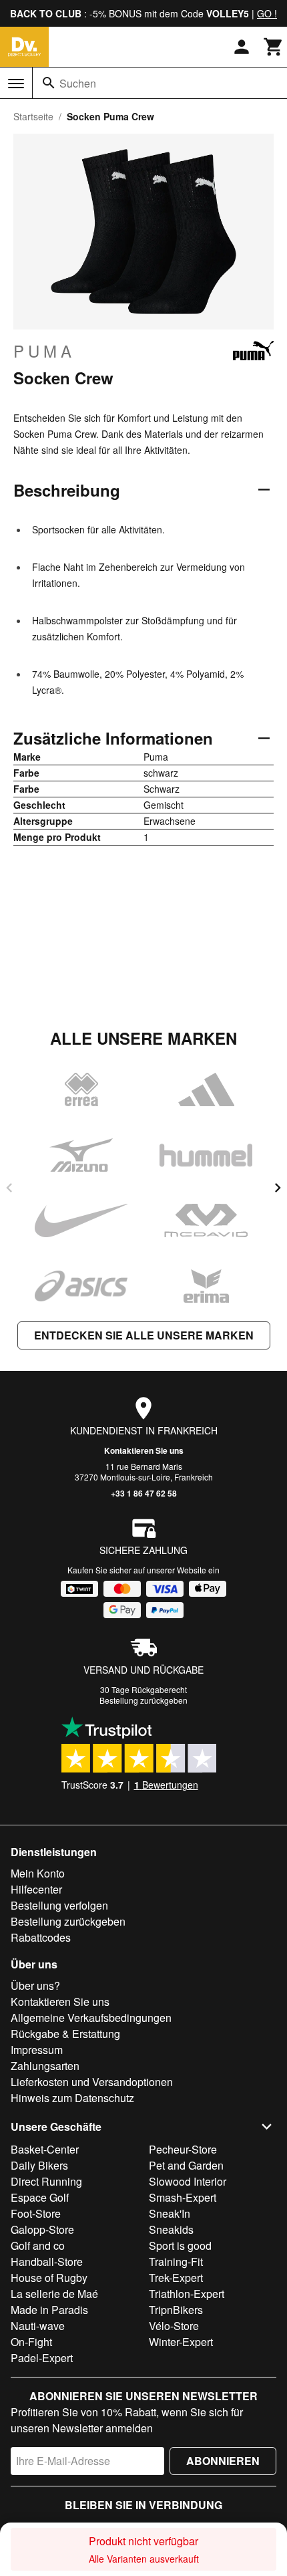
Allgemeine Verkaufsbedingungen (91, 2018)
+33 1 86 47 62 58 (144, 1493)
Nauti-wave (38, 2326)
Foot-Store (36, 2213)
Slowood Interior (188, 2181)
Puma (44, 351)
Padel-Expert (42, 2358)
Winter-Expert (181, 2342)
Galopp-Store (42, 2229)
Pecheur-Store (183, 2149)
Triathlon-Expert (187, 2294)
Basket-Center (45, 2149)
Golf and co (38, 2245)
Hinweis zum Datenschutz (72, 2098)
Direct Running (46, 2181)
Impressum (37, 2050)
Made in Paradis (49, 2310)
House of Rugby (49, 2278)
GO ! (267, 13)
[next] (278, 1188)
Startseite (33, 116)
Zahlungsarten (45, 2066)
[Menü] (16, 84)
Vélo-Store (174, 2326)
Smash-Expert (183, 2197)
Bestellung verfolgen (59, 1905)
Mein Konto (38, 1873)
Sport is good (180, 2245)
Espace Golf (40, 2197)
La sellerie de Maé (54, 2294)
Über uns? (35, 1985)
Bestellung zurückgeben (143, 1700)
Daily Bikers (39, 2165)
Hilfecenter (36, 1889)
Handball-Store (47, 2262)
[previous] (9, 1188)
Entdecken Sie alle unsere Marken (144, 1335)
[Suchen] (49, 83)
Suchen (78, 83)
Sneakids (171, 2229)
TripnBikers (176, 2310)
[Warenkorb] (274, 47)
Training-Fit (176, 2262)
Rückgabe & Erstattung (65, 2034)
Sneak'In (170, 2213)
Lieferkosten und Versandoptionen (92, 2082)
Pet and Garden (186, 2165)
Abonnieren (223, 2461)
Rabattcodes (41, 1937)
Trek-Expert (176, 2278)
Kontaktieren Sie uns (144, 1450)
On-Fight (31, 2342)
